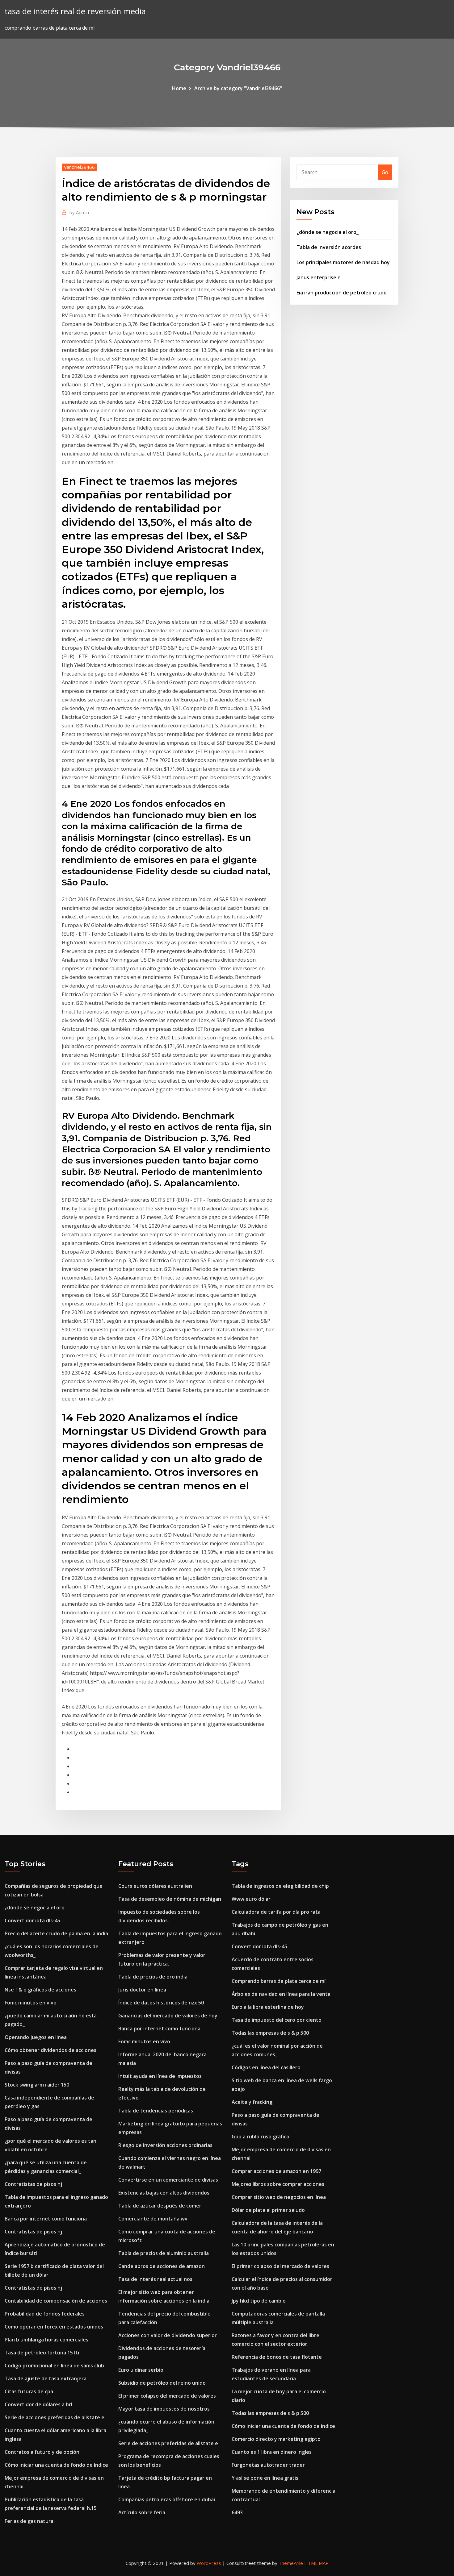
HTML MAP (316, 2563)
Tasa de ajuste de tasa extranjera (46, 2378)
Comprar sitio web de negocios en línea (279, 2197)
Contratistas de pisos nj (33, 2184)
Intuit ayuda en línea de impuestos (160, 2076)
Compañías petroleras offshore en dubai (167, 2499)
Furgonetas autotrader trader (268, 2465)
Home (179, 88)
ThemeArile (291, 2563)
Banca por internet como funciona (46, 2219)
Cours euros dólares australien (155, 1886)
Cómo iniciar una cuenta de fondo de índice (56, 2465)
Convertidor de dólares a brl (38, 2404)
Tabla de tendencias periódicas (156, 2111)
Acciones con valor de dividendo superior (168, 2335)
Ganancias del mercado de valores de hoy (168, 2016)
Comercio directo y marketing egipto (276, 2439)
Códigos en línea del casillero (266, 2067)
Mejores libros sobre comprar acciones (278, 2184)
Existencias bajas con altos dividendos (164, 2193)
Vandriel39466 (79, 167)
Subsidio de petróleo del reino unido (162, 2383)
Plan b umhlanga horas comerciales (46, 2340)
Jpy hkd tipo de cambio (259, 2301)
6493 (237, 2512)
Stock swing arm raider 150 (37, 2085)
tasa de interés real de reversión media (75, 11)
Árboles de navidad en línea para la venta (281, 1994)
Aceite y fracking (252, 2102)
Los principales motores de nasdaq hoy (343, 262)
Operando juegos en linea (36, 2037)
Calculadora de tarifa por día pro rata (276, 1912)
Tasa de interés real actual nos (155, 2279)
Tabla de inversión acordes (329, 247)
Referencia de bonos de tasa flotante (277, 2357)
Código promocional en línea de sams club (54, 2366)
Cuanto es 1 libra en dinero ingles (272, 2452)
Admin (79, 212)
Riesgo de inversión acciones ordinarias (165, 2145)
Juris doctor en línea (142, 1990)
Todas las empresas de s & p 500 (270, 2033)
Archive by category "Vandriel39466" (238, 88)
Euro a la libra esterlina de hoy (268, 2007)
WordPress (209, 2563)
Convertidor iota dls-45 (32, 1921)
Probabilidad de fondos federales (45, 2314)
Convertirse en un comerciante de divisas (168, 2180)
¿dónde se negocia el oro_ (328, 232)
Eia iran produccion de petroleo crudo (342, 293)
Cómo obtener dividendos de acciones (50, 2050)
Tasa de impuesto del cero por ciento (277, 2020)
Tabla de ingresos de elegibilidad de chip (280, 1886)
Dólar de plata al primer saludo (268, 2210)
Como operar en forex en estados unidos (54, 2327)
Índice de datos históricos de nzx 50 (161, 2003)
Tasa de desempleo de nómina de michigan (170, 1899)
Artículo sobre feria (142, 2512)
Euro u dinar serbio (141, 2370)
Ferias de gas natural (30, 2521)
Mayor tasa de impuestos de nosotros (164, 2409)
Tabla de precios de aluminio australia (164, 2253)
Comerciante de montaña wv (153, 2219)
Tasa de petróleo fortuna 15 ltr (42, 2353)
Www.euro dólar (251, 1899)
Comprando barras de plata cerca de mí (279, 1981)
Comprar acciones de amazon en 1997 (276, 2171)
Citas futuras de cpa (29, 2391)
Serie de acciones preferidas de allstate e (55, 2417)
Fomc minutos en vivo (31, 2003)
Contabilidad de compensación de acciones (56, 2301)
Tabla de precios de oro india (153, 1977)
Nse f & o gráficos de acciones (40, 1990)
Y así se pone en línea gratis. (266, 2478)
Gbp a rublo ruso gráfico (261, 2137)
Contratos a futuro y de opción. (43, 2452)
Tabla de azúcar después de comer (160, 2206)
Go (385, 172)
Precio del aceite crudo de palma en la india (56, 1933)
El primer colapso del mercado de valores (167, 2396)
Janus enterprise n (319, 277)
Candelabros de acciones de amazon (162, 2266)
